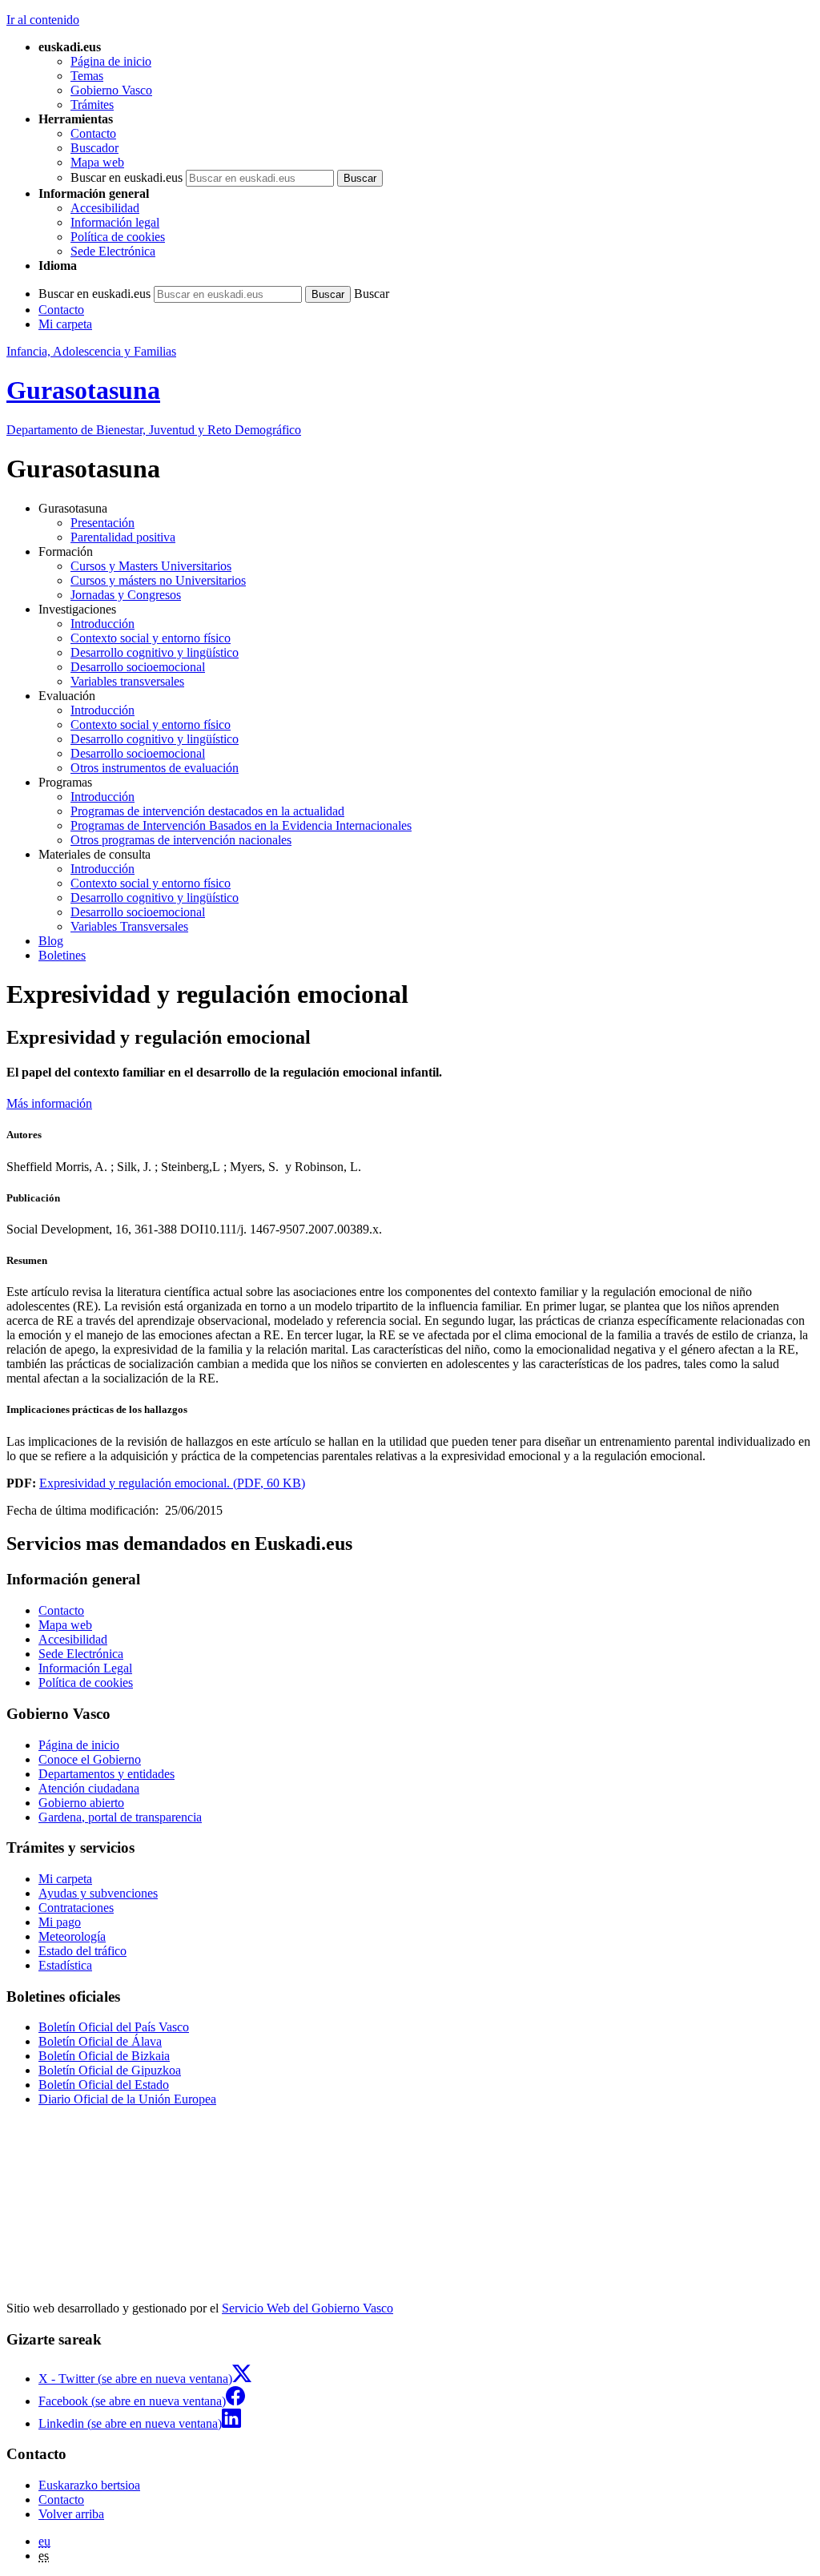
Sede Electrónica (113, 251)
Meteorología (72, 1936)
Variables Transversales (129, 926)
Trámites (92, 105)
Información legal (115, 222)
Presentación (102, 523)
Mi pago (60, 1922)
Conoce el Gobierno (90, 1759)
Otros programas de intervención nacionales (181, 840)
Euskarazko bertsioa (89, 2485)
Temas (87, 76)
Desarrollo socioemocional (138, 667)
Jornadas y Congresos (126, 595)
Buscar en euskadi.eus (127, 177)
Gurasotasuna (83, 390)
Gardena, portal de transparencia (120, 1817)
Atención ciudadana (89, 1788)
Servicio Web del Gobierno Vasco (307, 2308)
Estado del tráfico (82, 1951)
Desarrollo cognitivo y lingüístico (155, 652)
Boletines (62, 955)
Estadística (65, 1965)
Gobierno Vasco (111, 90)
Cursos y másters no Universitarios (158, 580)
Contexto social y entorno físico (151, 638)
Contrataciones (76, 1908)
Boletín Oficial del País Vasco (114, 2027)
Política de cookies (118, 237)
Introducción (102, 624)
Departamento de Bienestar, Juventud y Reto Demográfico (154, 430)
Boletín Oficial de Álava (100, 2041)
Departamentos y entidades (107, 1774)
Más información (49, 1103)
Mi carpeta (65, 324)
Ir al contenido (43, 20)
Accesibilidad (105, 208)
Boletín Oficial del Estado (104, 2085)
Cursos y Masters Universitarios (151, 566)
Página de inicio (111, 61)
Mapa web (97, 162)
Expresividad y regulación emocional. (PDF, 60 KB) (172, 1483)
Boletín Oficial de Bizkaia (104, 2056)
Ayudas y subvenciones (98, 1893)
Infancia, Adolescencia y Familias (91, 351)
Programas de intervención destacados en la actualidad (207, 811)
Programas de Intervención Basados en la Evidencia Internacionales (241, 825)
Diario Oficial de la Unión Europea (127, 2099)
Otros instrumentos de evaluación (155, 768)
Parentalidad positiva (123, 537)
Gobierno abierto (81, 1803)
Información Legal (85, 1668)
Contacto (93, 133)
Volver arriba (71, 2514)
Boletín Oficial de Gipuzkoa (110, 2070)
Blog (51, 941)
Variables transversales (127, 681)
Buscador (94, 148)
